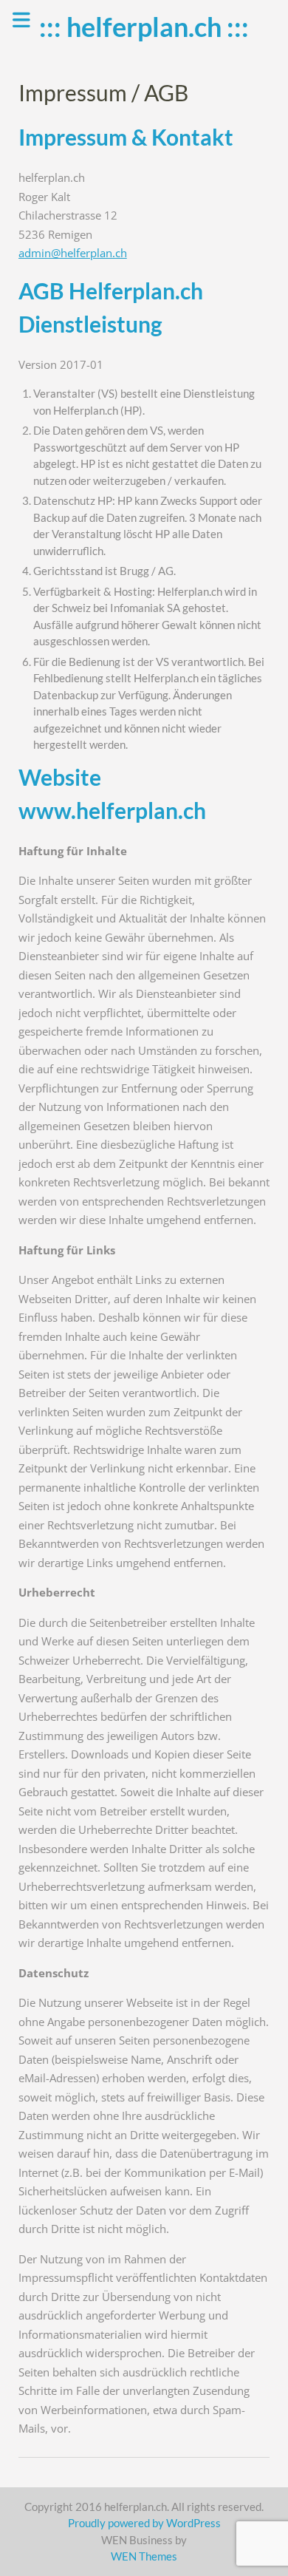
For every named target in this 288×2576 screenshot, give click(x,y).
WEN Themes (144, 2556)
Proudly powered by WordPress (144, 2523)
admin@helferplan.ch (73, 253)
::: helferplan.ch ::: (144, 27)
